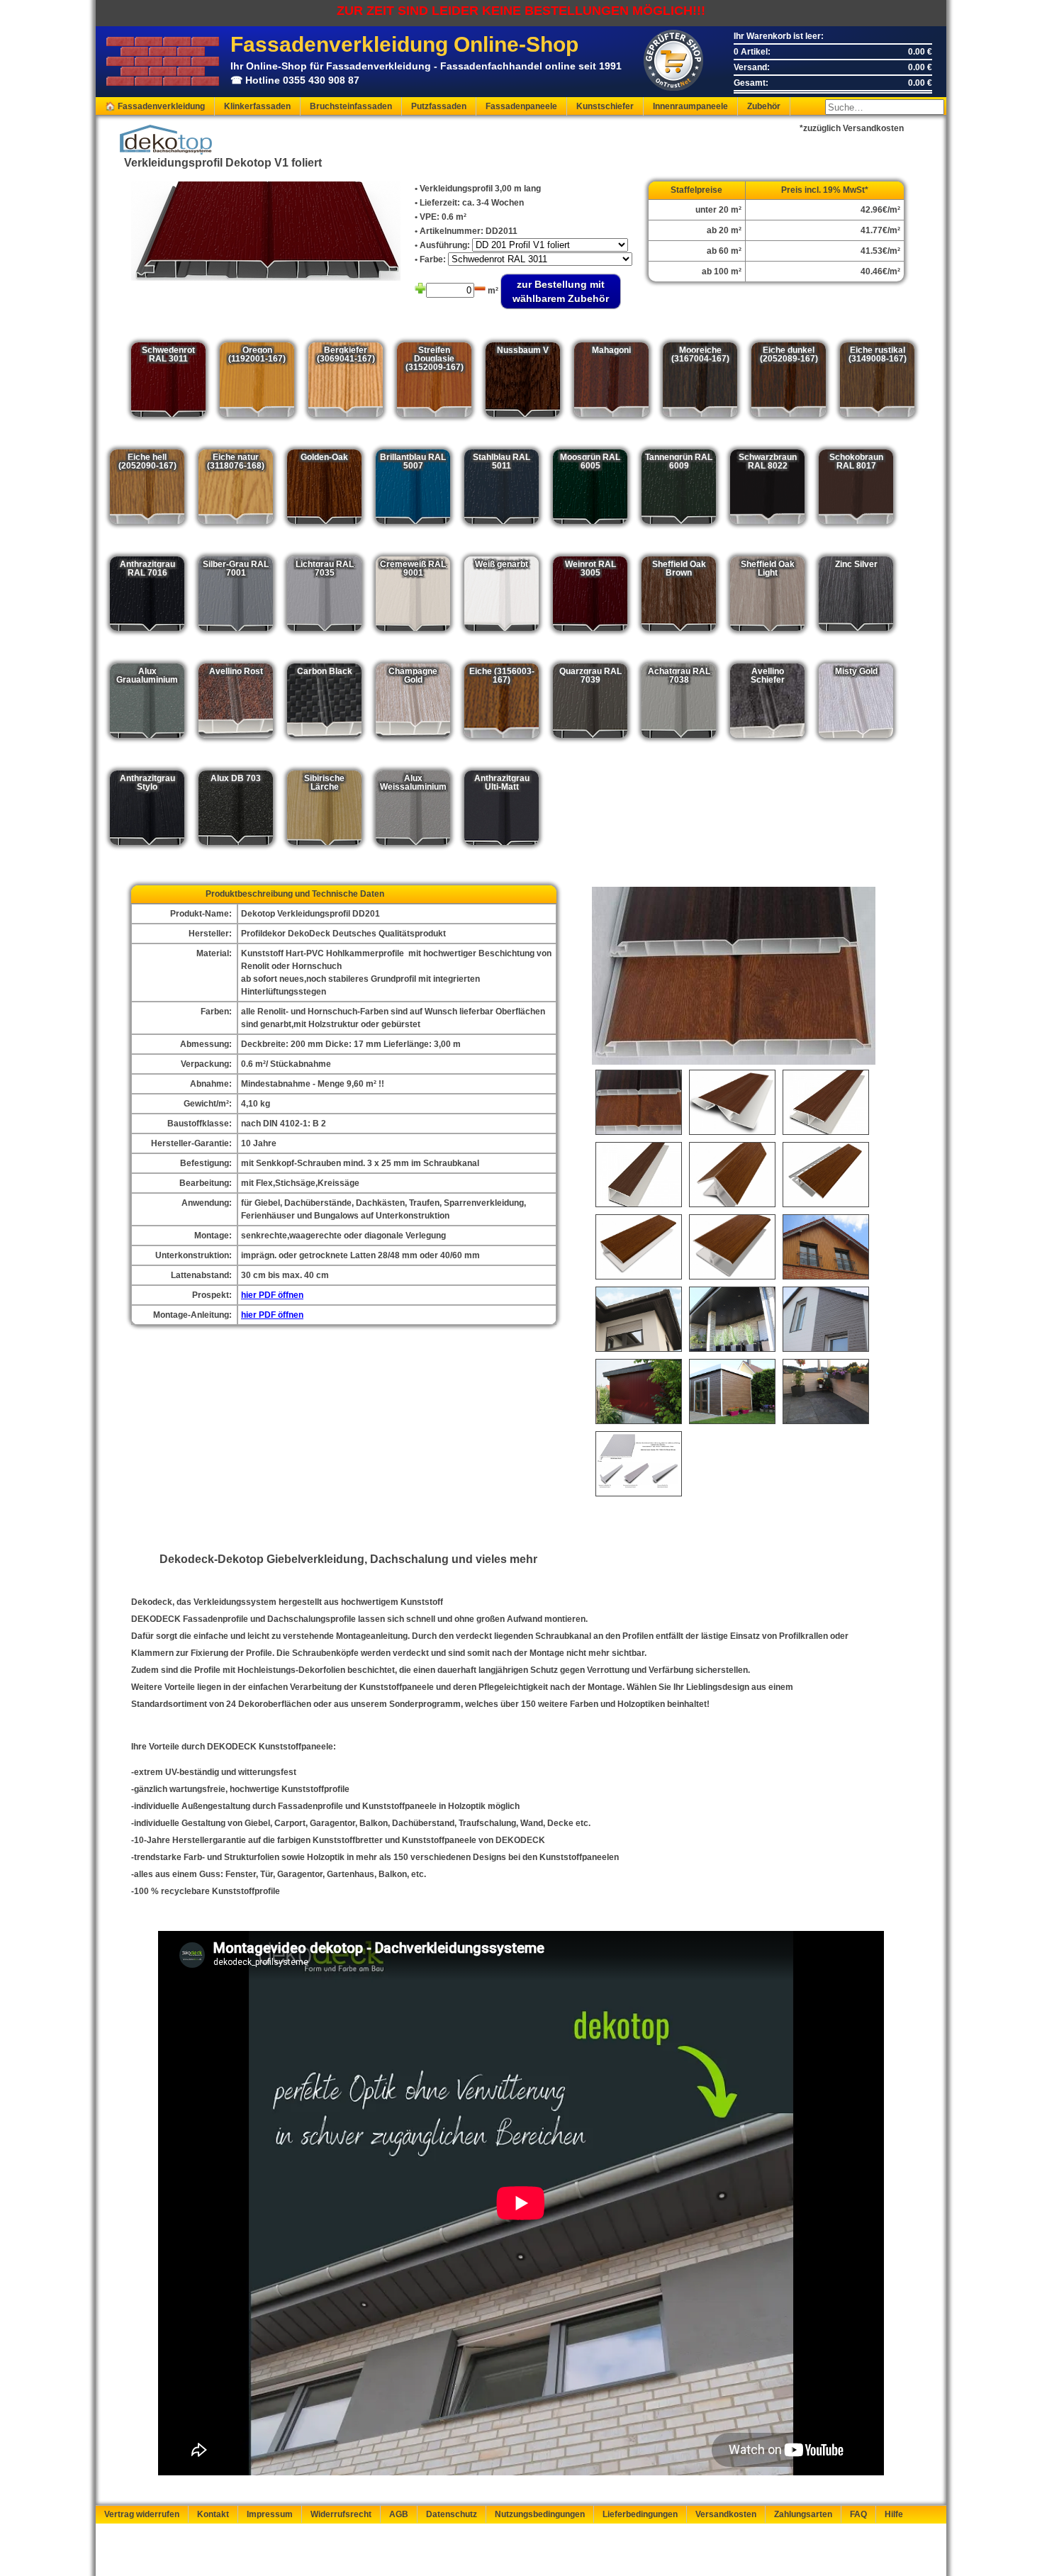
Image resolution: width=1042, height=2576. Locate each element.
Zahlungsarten (803, 2514)
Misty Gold (856, 671)
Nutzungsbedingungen (540, 2514)
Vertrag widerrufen (142, 2514)
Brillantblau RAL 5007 (413, 461)
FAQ (858, 2514)
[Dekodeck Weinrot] (639, 1391)
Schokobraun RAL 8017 (856, 461)
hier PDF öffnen (272, 1295)
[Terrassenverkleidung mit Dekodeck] (826, 1391)
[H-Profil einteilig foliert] (826, 1102)
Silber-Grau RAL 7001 (236, 569)
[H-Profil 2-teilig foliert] (732, 1247)
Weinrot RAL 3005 (590, 569)
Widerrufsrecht (341, 2514)
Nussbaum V (523, 350)
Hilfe (894, 2514)
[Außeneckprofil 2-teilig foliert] (732, 1175)
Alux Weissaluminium (413, 783)
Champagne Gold (413, 676)
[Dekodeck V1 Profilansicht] (639, 1102)
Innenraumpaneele (690, 106)
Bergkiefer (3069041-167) (346, 354)
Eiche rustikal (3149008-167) (878, 354)
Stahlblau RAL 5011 (502, 461)
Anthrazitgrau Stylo (147, 783)
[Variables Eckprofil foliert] (732, 1102)
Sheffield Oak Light (768, 569)
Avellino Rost (236, 671)
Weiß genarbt (502, 564)
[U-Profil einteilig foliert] (639, 1175)
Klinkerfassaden (257, 106)
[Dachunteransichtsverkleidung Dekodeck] (732, 1319)
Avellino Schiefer (768, 676)
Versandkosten (726, 2514)
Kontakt (213, 2514)
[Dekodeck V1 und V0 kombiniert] (826, 1319)
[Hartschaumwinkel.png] (639, 1464)
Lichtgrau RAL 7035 (325, 569)
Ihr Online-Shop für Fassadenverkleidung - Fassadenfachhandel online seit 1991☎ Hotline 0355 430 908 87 (426, 59)
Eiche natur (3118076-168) (236, 461)
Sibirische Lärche (324, 783)
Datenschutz (452, 2514)
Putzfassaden (439, 106)
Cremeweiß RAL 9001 (413, 569)
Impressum (270, 2514)
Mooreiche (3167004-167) (700, 354)
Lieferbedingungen (640, 2514)
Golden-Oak (324, 457)
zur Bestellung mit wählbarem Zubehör (561, 291)
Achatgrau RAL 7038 (679, 676)
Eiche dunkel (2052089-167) (789, 354)
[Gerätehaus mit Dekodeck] (732, 1391)
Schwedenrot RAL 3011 (168, 354)
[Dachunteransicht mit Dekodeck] (639, 1319)
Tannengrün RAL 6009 (679, 461)
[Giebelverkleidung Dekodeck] (826, 1247)
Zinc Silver (856, 564)
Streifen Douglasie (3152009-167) (435, 359)
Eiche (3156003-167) (502, 676)
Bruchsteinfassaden (351, 106)
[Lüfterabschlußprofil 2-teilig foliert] (826, 1175)
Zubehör (764, 106)
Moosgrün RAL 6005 (590, 461)
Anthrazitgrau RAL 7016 (147, 569)
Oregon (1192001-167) (257, 354)
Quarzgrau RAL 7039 (590, 676)
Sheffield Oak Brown (679, 569)
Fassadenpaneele (521, 106)
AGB (399, 2514)
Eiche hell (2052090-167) (147, 461)
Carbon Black (325, 671)
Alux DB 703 (236, 778)
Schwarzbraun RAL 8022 (768, 461)
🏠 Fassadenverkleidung (155, 106)
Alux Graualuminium (147, 676)
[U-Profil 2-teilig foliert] (639, 1247)
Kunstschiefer (605, 106)
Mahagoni (611, 350)
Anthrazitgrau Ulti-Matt (502, 783)
